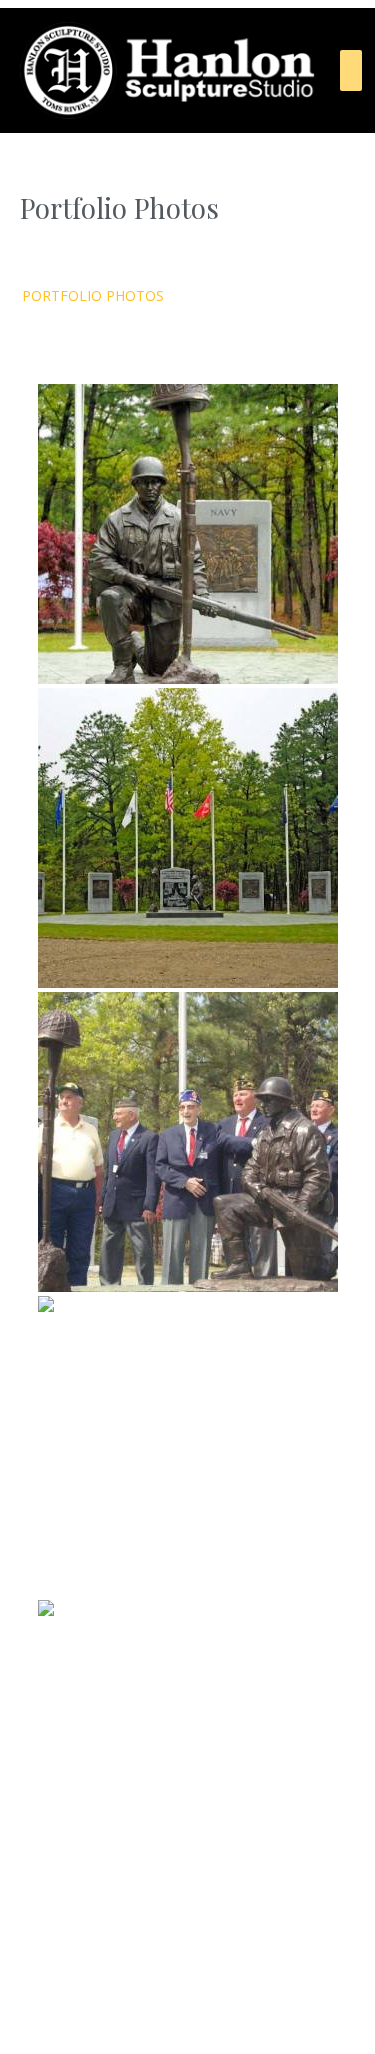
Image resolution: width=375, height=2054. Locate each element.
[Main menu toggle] (351, 71)
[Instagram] (146, 1998)
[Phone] (272, 1998)
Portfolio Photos (93, 295)
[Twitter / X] (188, 1998)
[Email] (230, 1998)
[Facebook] (104, 1998)
